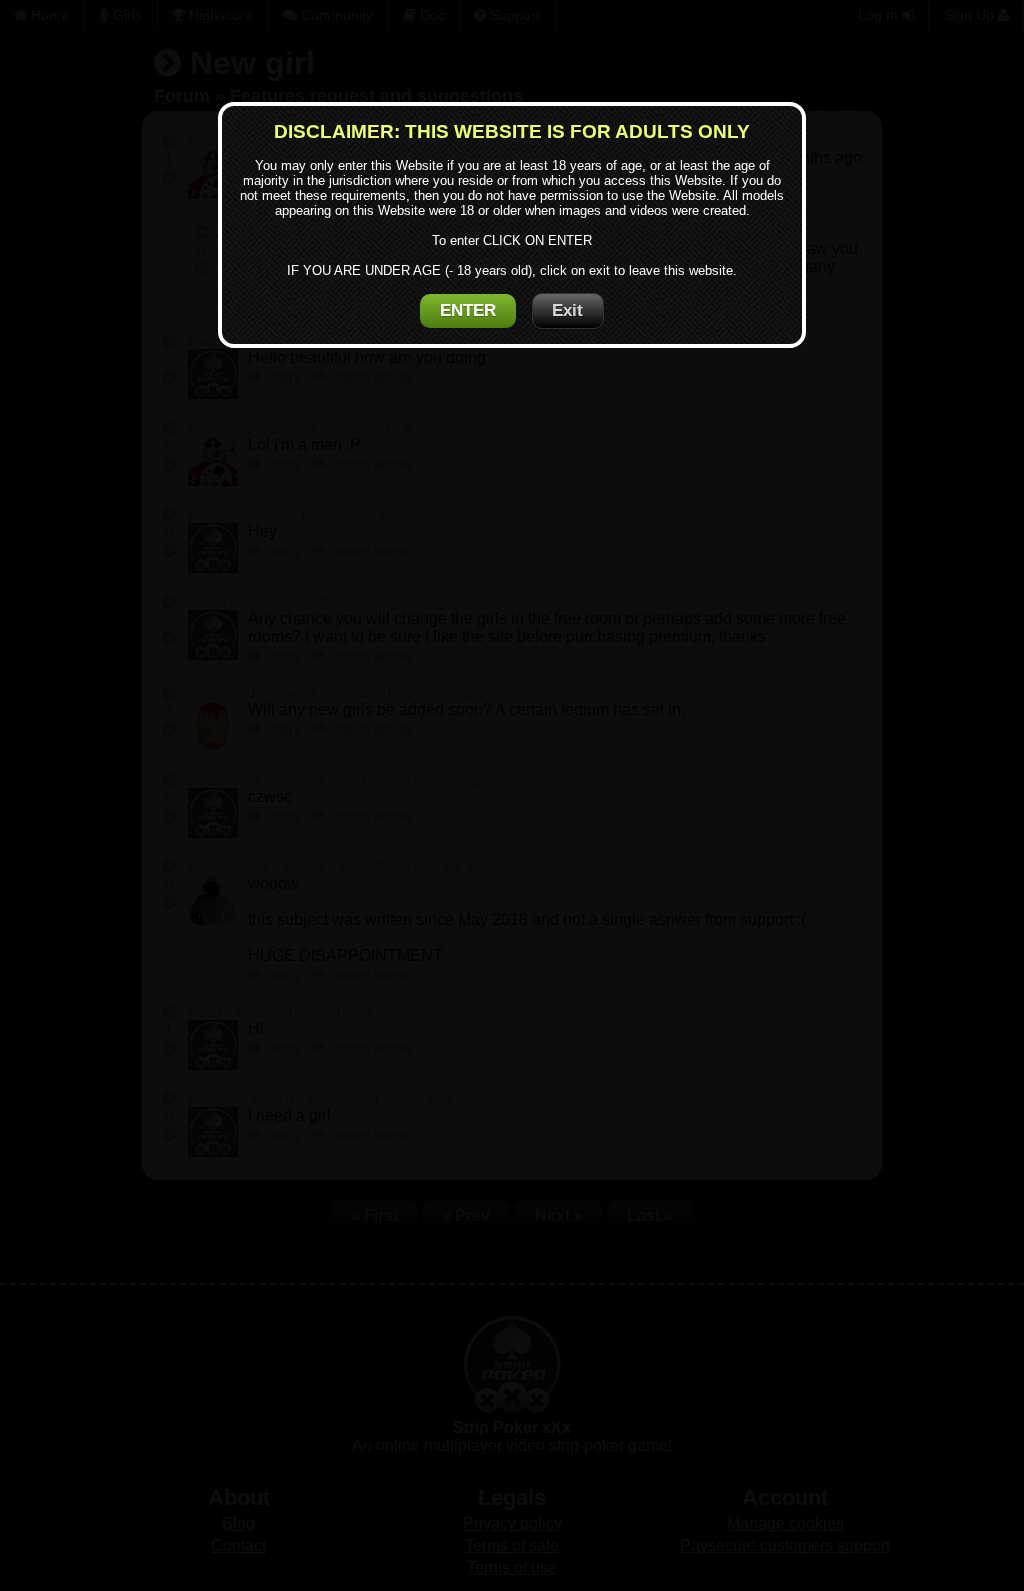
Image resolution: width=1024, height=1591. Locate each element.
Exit (567, 310)
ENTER (468, 310)
